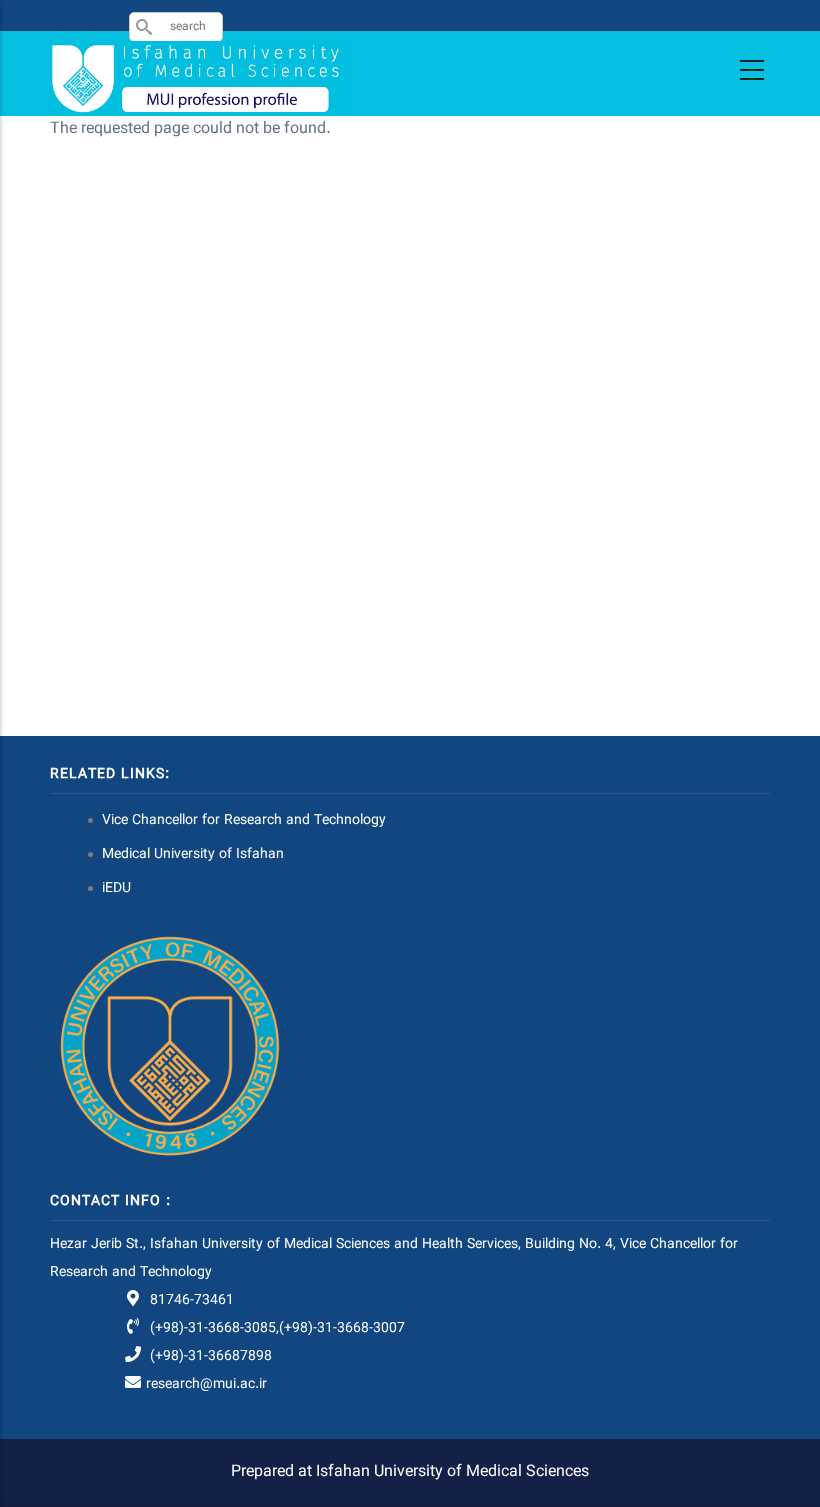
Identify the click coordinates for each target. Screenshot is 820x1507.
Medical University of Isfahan (193, 855)
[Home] (200, 78)
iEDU (116, 889)
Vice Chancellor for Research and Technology (244, 821)
